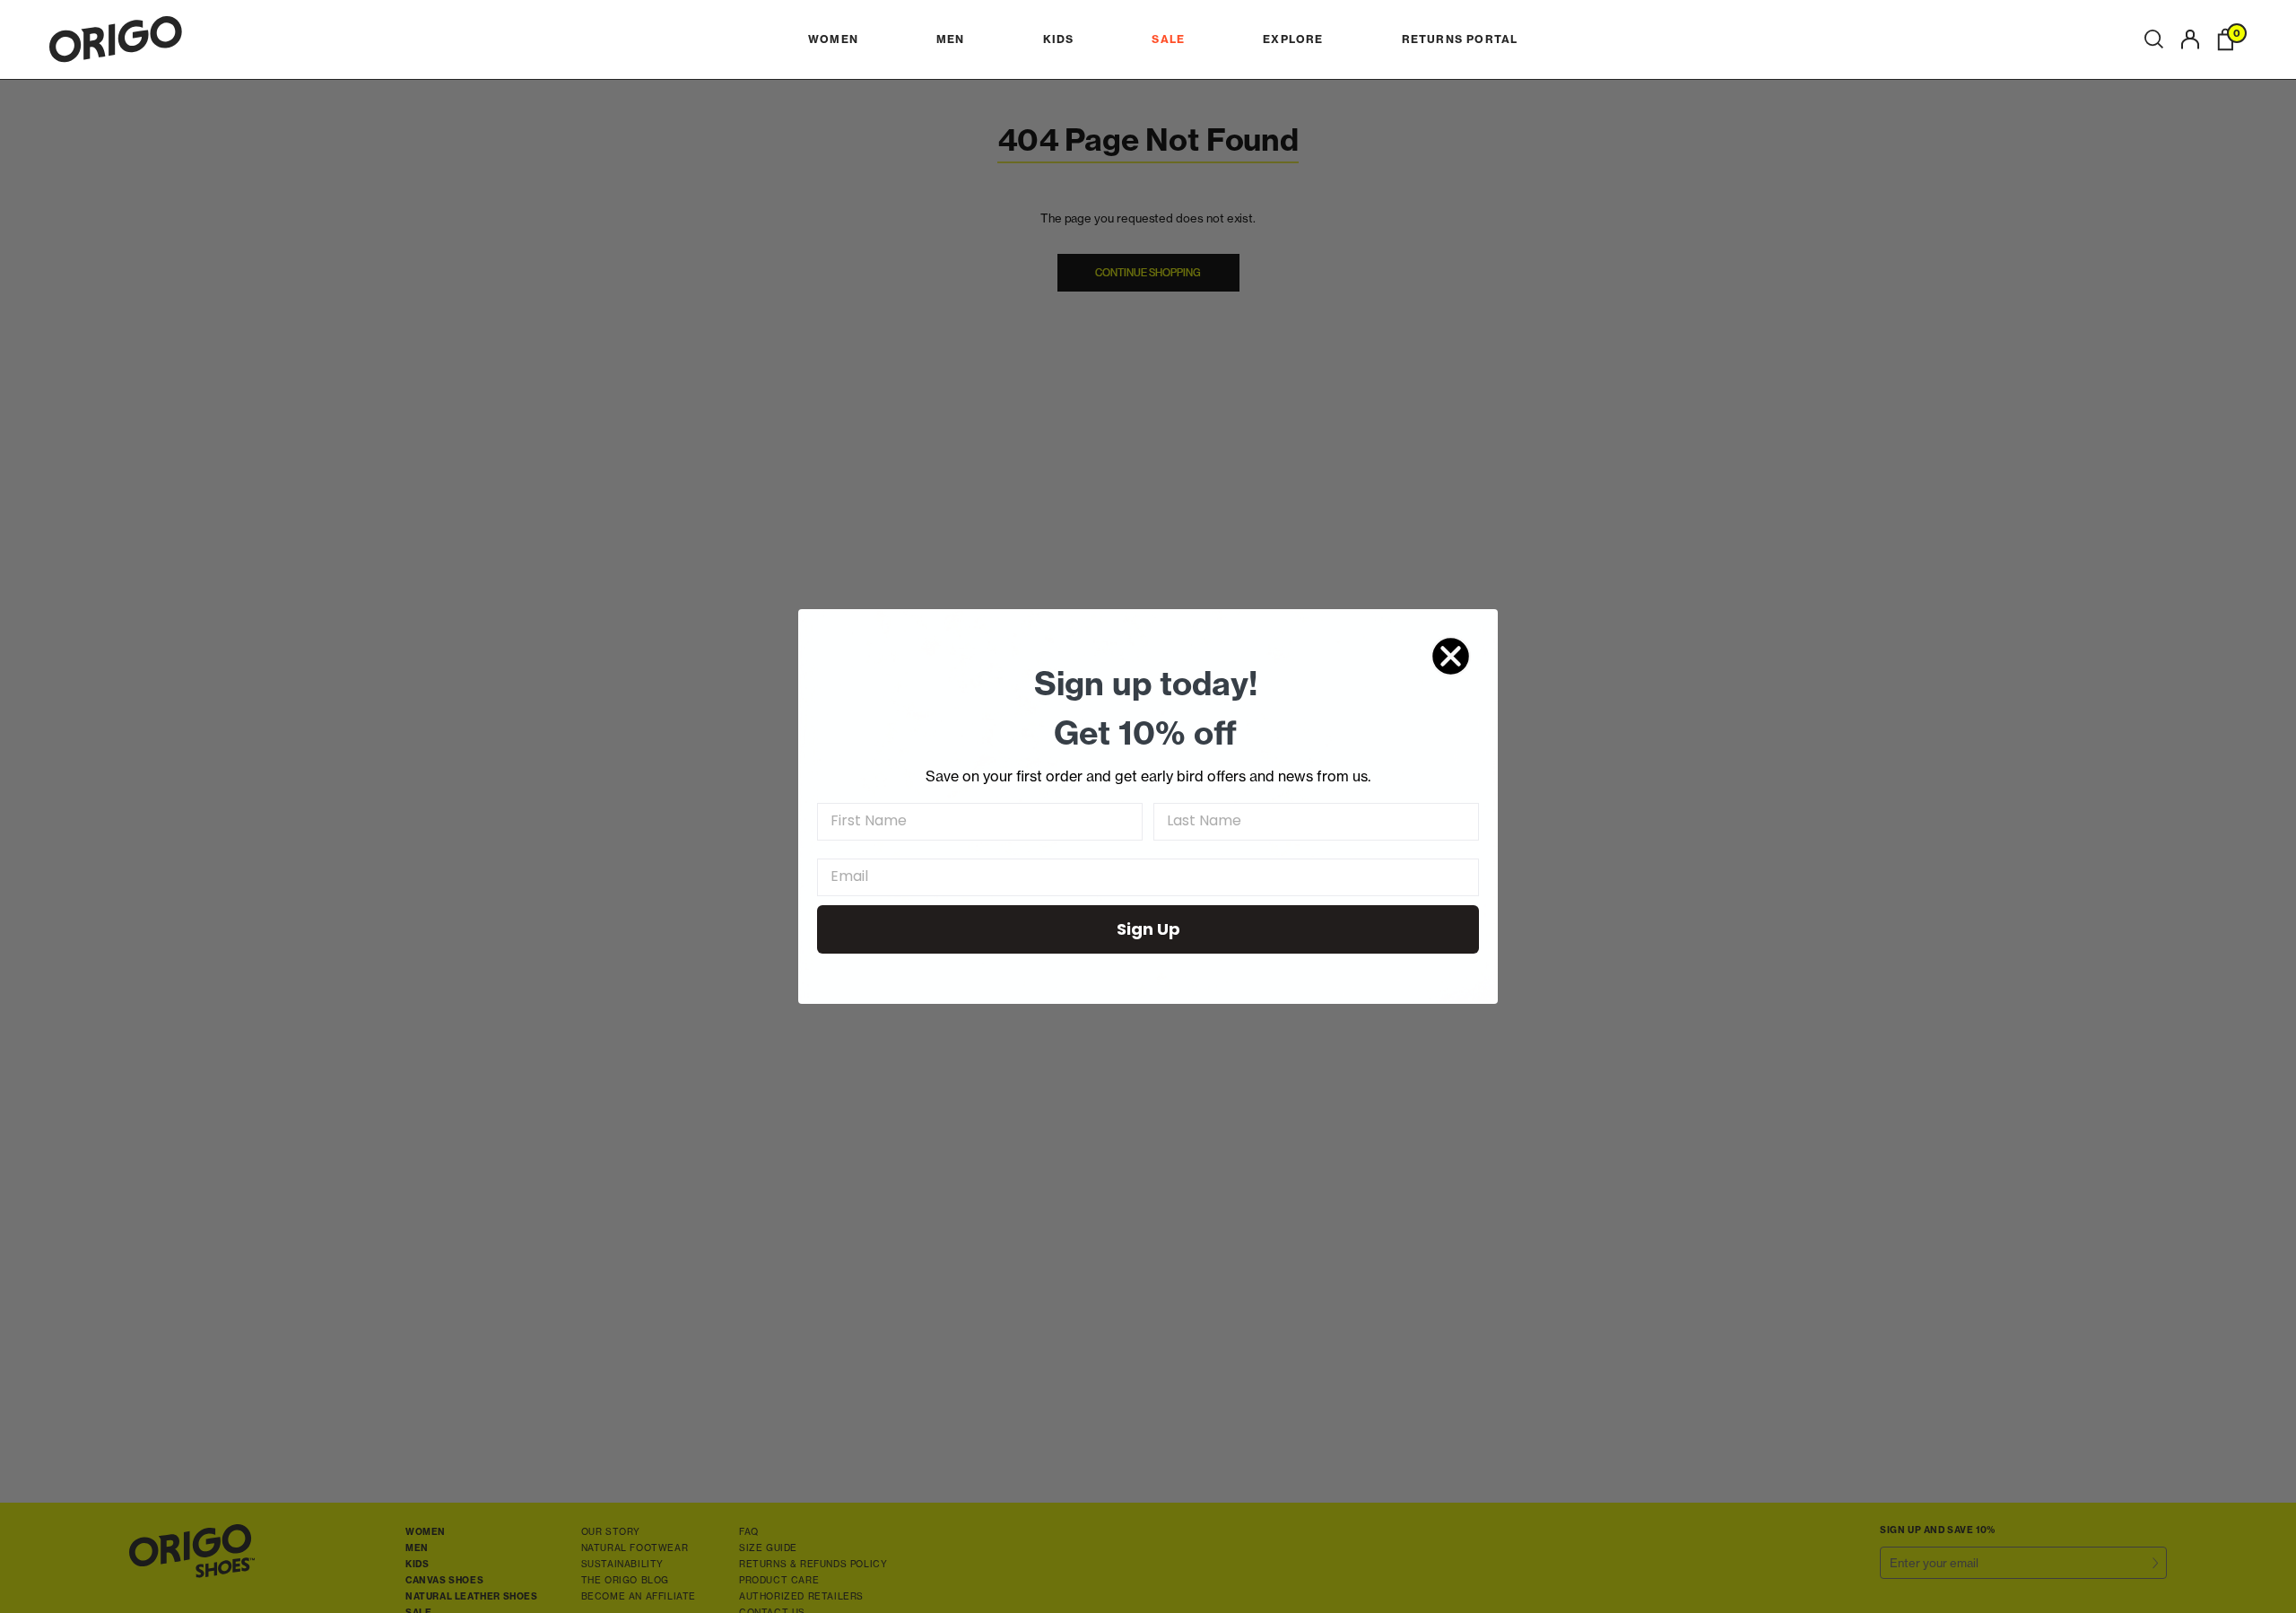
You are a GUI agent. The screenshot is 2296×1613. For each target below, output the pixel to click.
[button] (2154, 39)
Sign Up (1148, 929)
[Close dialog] (1451, 656)
